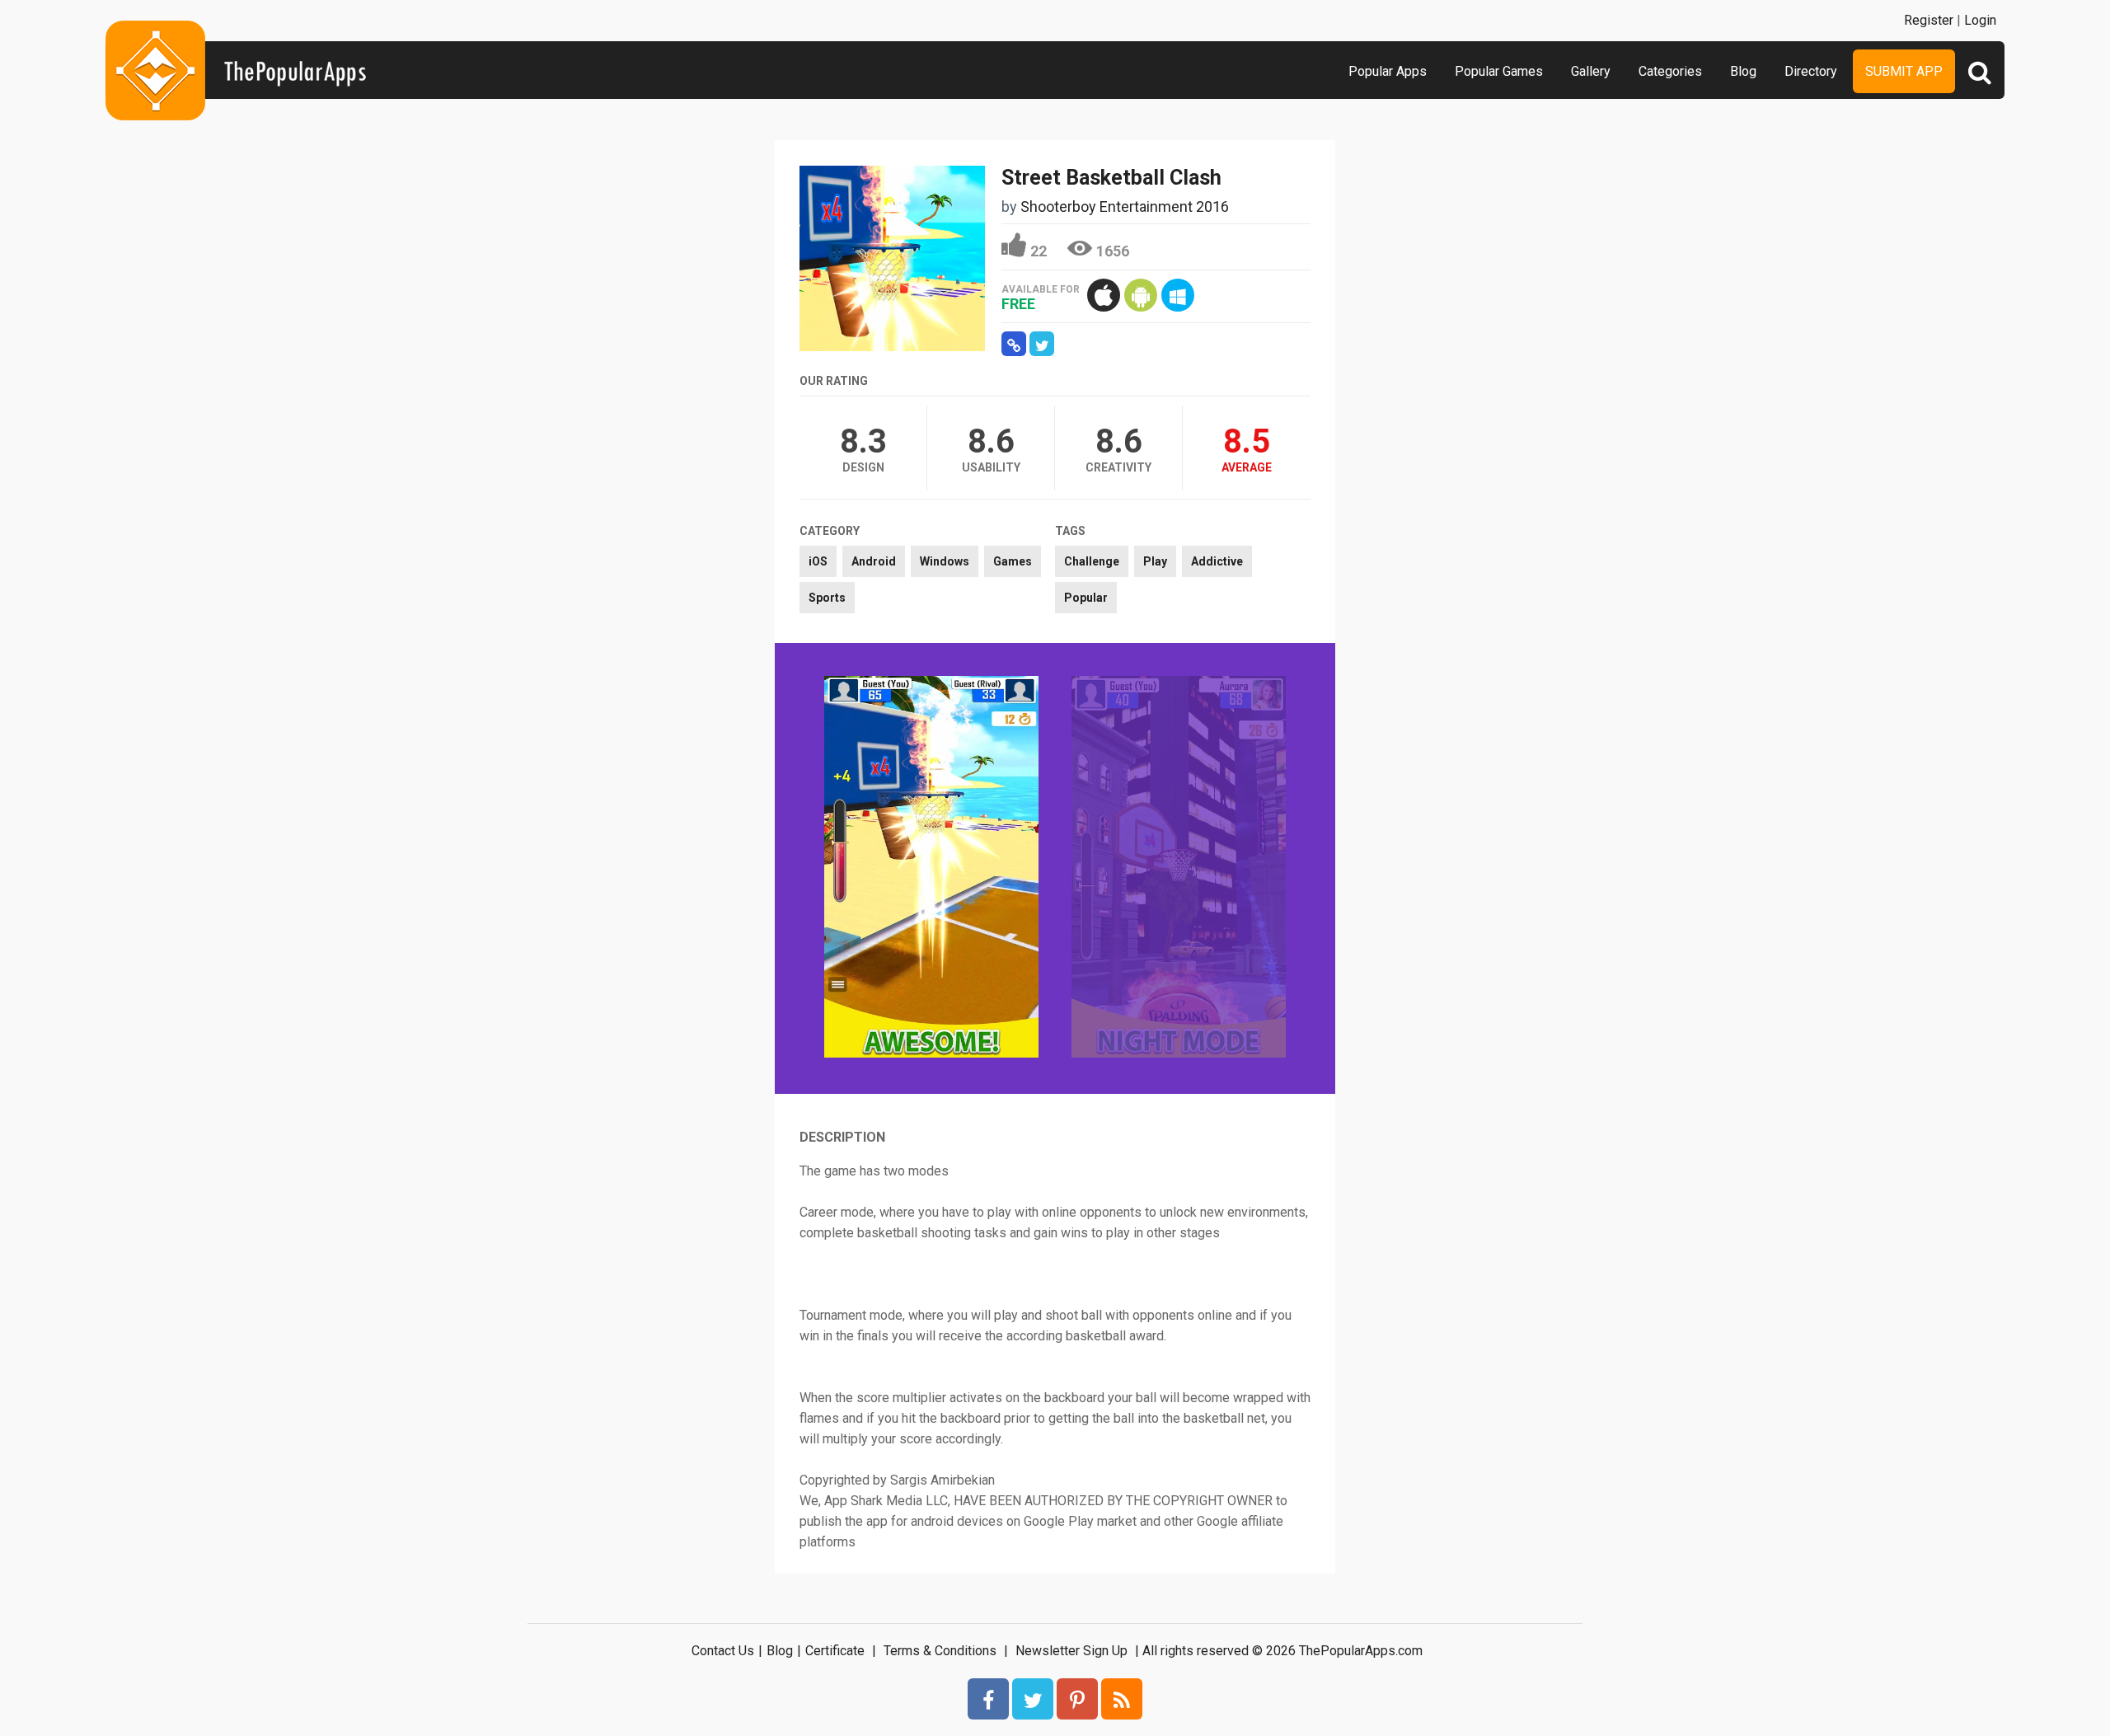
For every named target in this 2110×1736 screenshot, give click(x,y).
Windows (945, 561)
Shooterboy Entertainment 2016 (1125, 206)
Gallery (1591, 71)
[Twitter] (1033, 1699)
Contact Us (723, 1651)
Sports (827, 598)
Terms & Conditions (940, 1651)
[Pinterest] (1077, 1699)
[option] (931, 868)
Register (1929, 20)
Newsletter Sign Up (1071, 1651)
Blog (1743, 71)
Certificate (835, 1651)
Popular (1086, 598)
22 (1039, 251)
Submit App (1904, 71)
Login (1980, 20)
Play (1155, 561)
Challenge (1092, 561)
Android (874, 561)
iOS (818, 561)
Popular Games (1499, 71)
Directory (1811, 71)
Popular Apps (1388, 71)
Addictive (1217, 561)
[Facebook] (988, 1699)
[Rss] (1122, 1699)
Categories (1670, 71)
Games (1013, 561)
